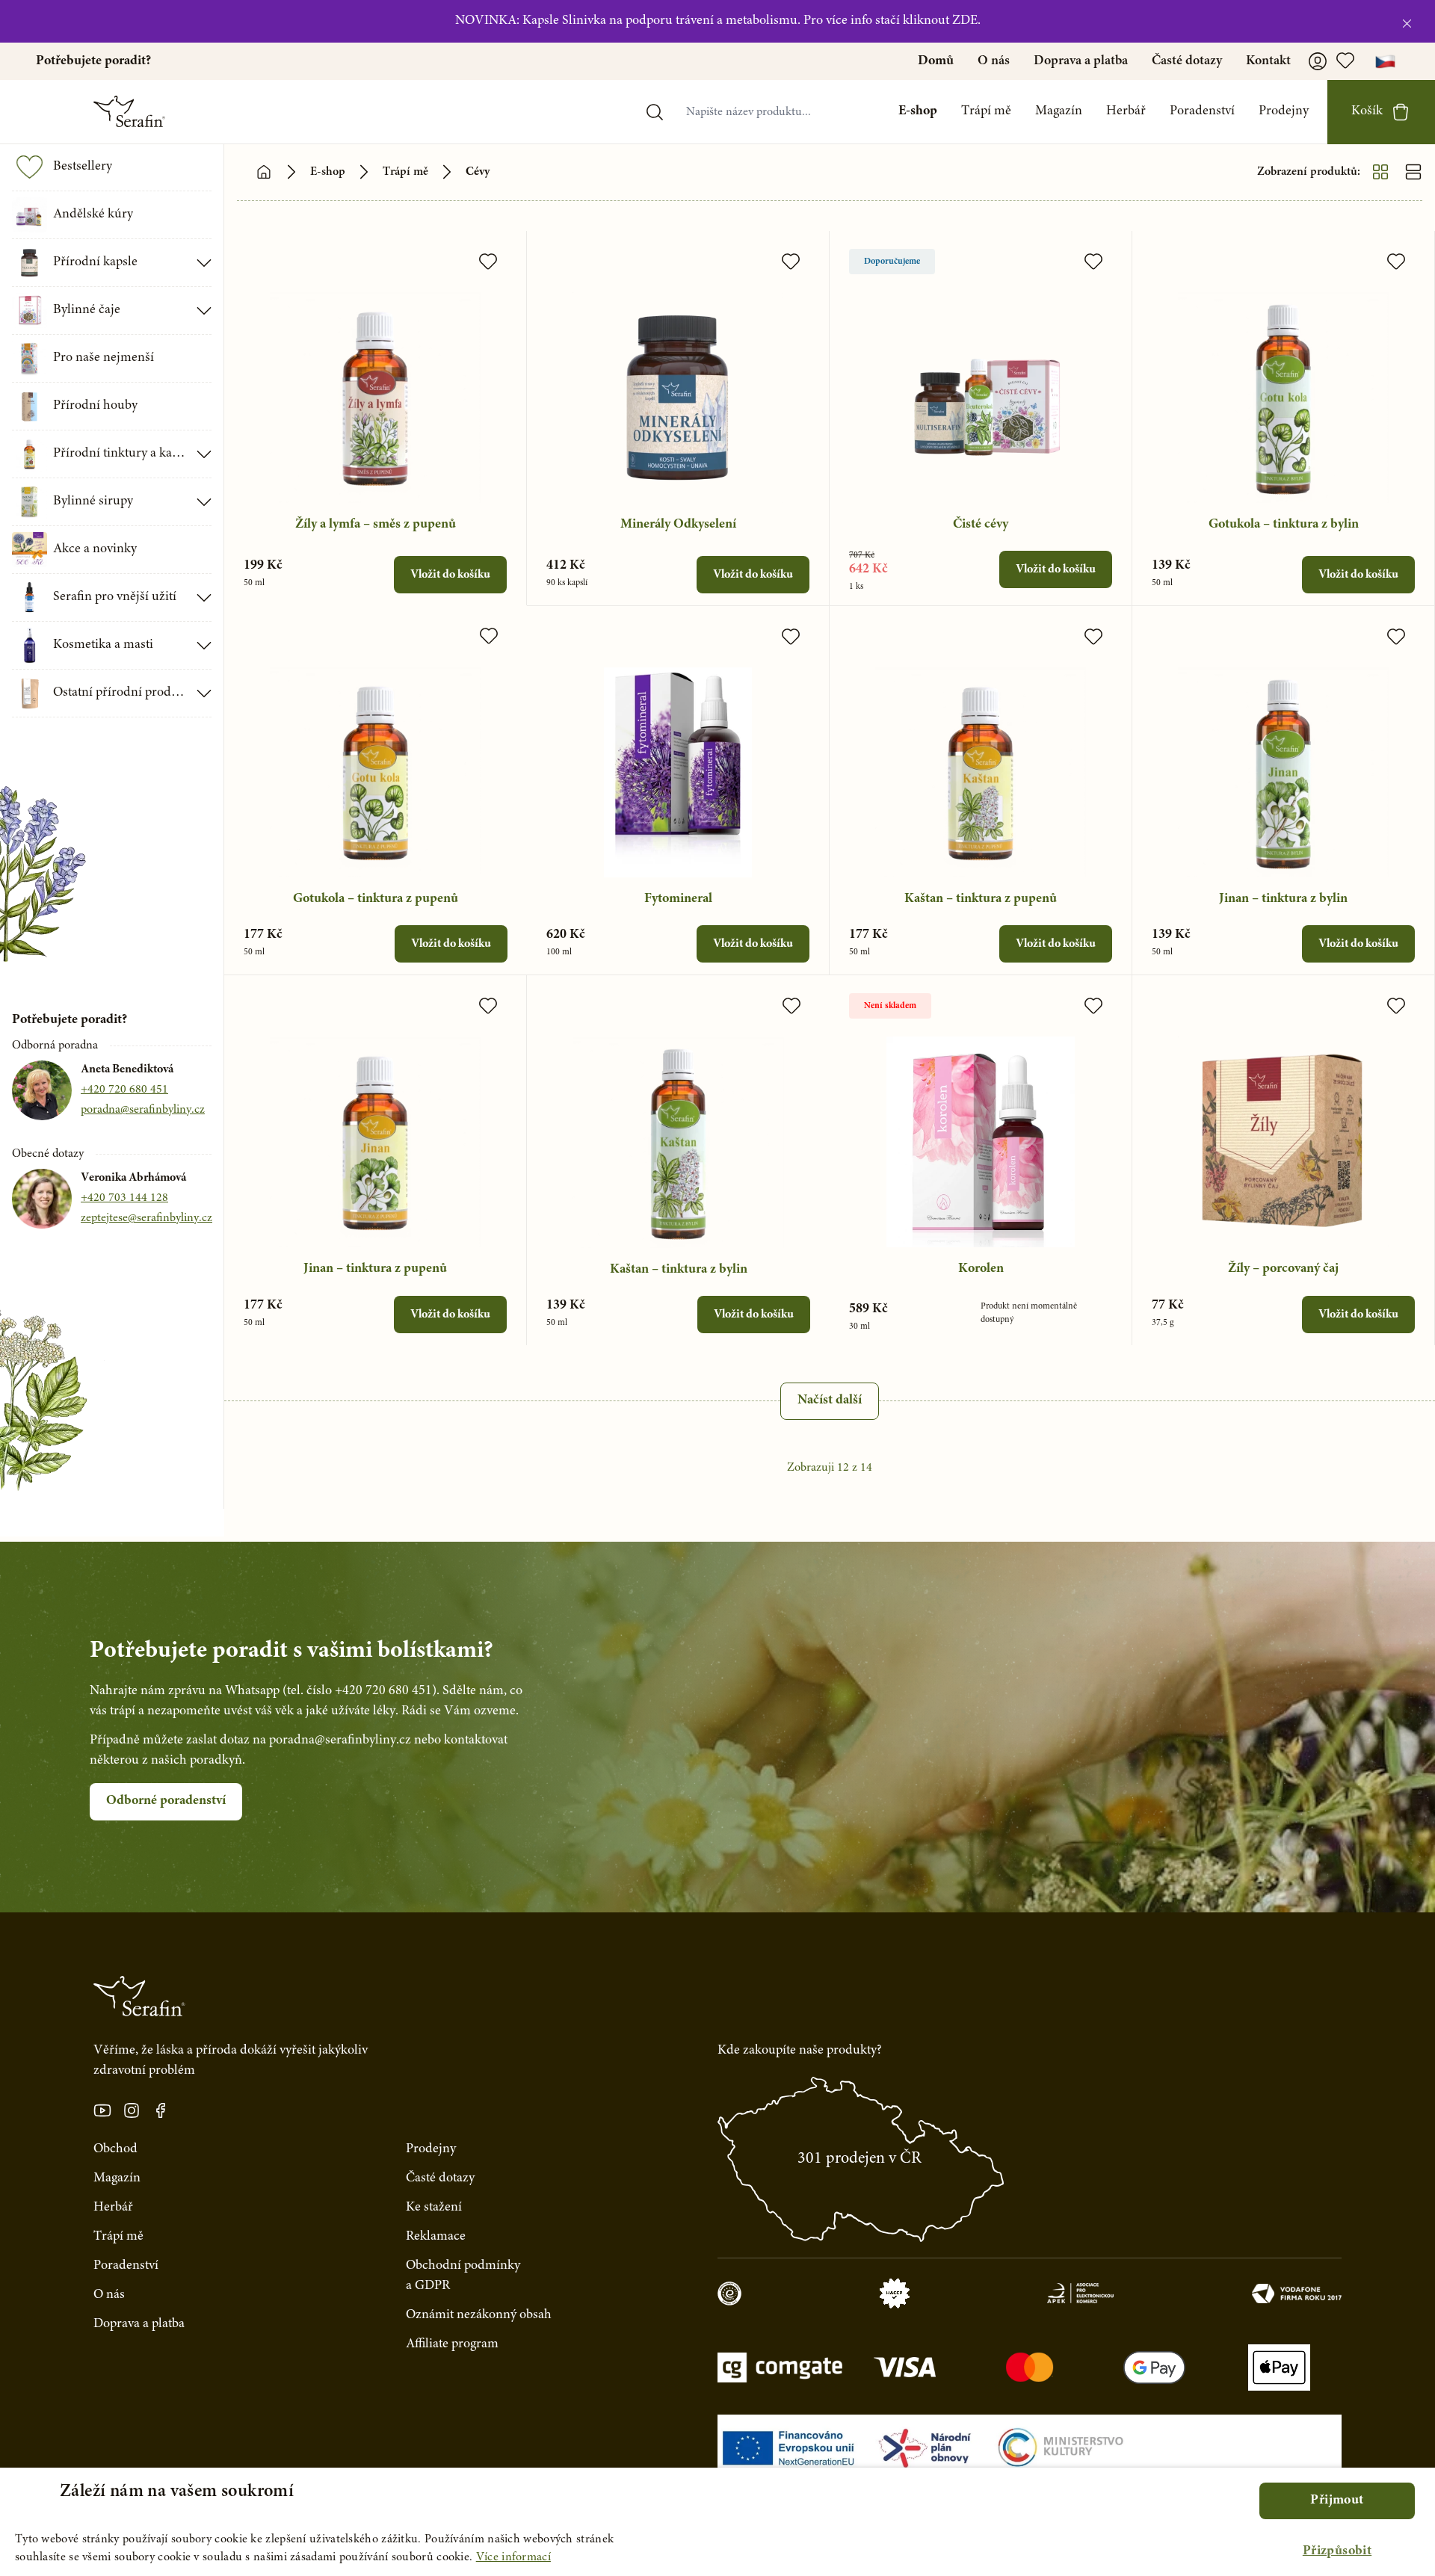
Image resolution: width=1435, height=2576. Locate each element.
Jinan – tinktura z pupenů (375, 1269)
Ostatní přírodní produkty (120, 693)
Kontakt (1268, 61)
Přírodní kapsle (95, 262)
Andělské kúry (93, 214)
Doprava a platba (1081, 61)
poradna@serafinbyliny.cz (143, 1110)
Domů (936, 61)
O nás (994, 61)
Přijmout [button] (1337, 2501)
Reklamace (436, 2237)
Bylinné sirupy (93, 501)
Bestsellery (83, 167)
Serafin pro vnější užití (115, 597)
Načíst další (830, 1400)
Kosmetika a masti (103, 645)
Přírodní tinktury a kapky (120, 454)
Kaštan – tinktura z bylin (679, 1270)
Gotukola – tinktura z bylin (1284, 525)
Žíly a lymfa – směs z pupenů (376, 525)
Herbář (1126, 111)
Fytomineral (678, 899)
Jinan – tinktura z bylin (1283, 899)
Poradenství (1202, 111)
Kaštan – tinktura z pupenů (981, 899)
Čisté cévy (981, 525)
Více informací (513, 2557)
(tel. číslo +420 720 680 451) (359, 1691)
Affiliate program (452, 2344)
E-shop (918, 111)
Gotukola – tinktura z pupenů (376, 899)
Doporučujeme (892, 262)
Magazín (1059, 111)
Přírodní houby (95, 406)
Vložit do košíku (450, 575)
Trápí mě (986, 111)
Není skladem (890, 1006)
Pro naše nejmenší (104, 358)
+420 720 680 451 (124, 1090)
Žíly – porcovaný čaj (1283, 1269)
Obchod (115, 2149)
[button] (1337, 2552)
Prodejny (1284, 111)
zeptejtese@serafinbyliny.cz (146, 1218)
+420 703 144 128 (124, 1198)
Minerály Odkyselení (678, 525)
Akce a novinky (95, 549)
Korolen (981, 1269)
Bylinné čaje (87, 310)
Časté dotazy (1187, 61)
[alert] (717, 2522)
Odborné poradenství (166, 1801)
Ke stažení (434, 2208)
